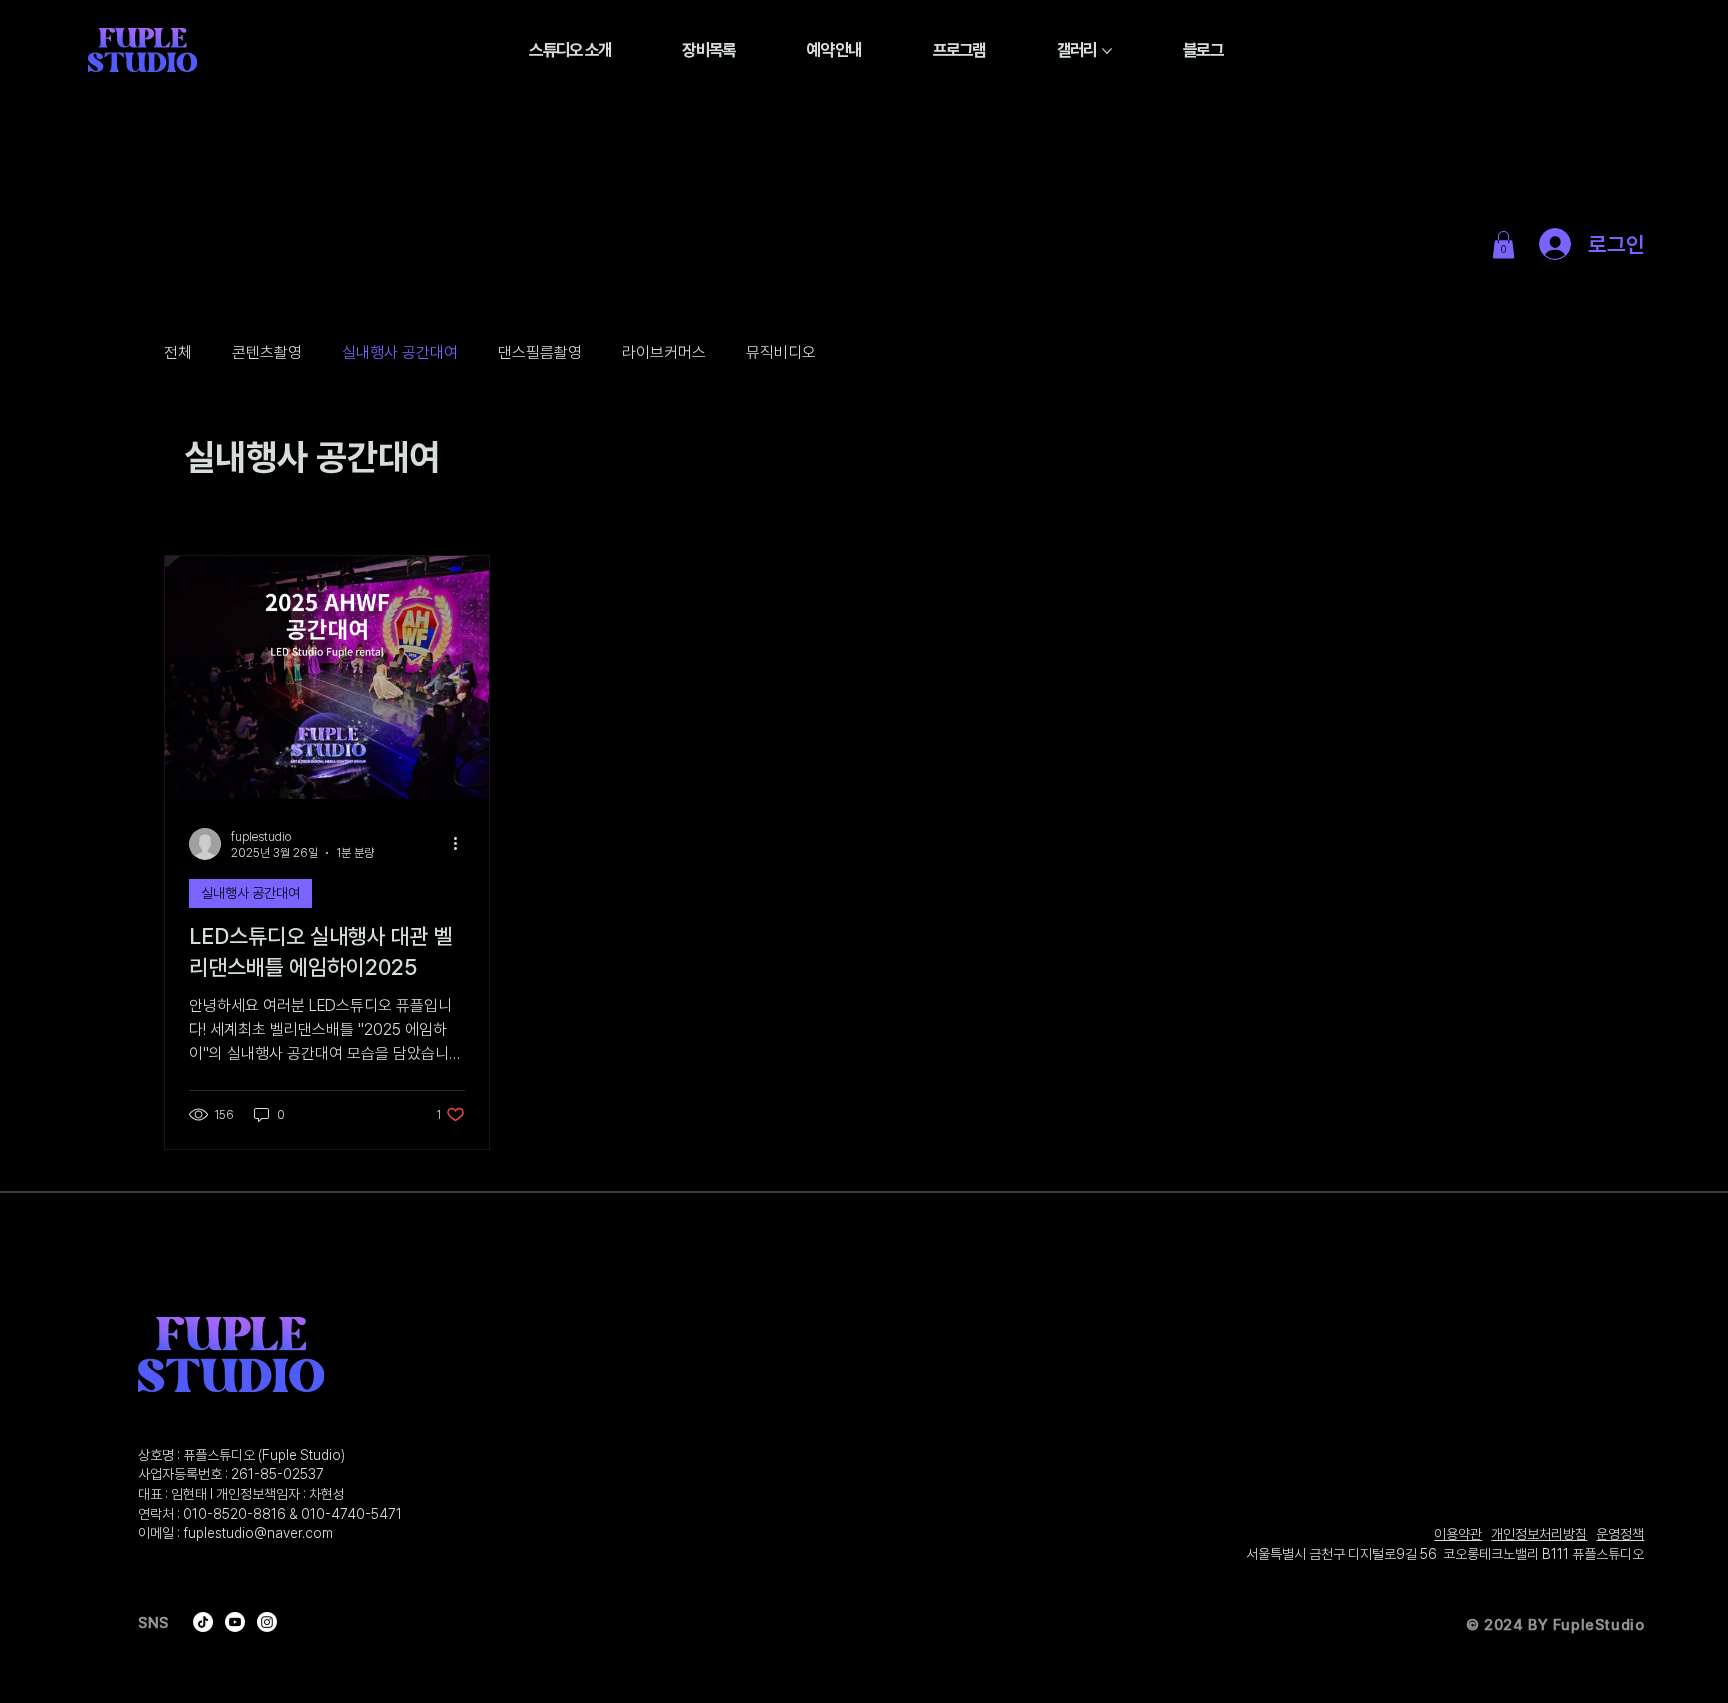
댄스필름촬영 (540, 352)
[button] (1503, 244)
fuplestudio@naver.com (258, 1533)
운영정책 (1620, 1534)
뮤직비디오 (781, 352)
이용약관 (1458, 1534)
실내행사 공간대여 (400, 352)
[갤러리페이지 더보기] (1107, 51)
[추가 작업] (462, 844)
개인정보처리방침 (1539, 1534)
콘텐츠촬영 (267, 352)
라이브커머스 (664, 352)
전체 (178, 352)
